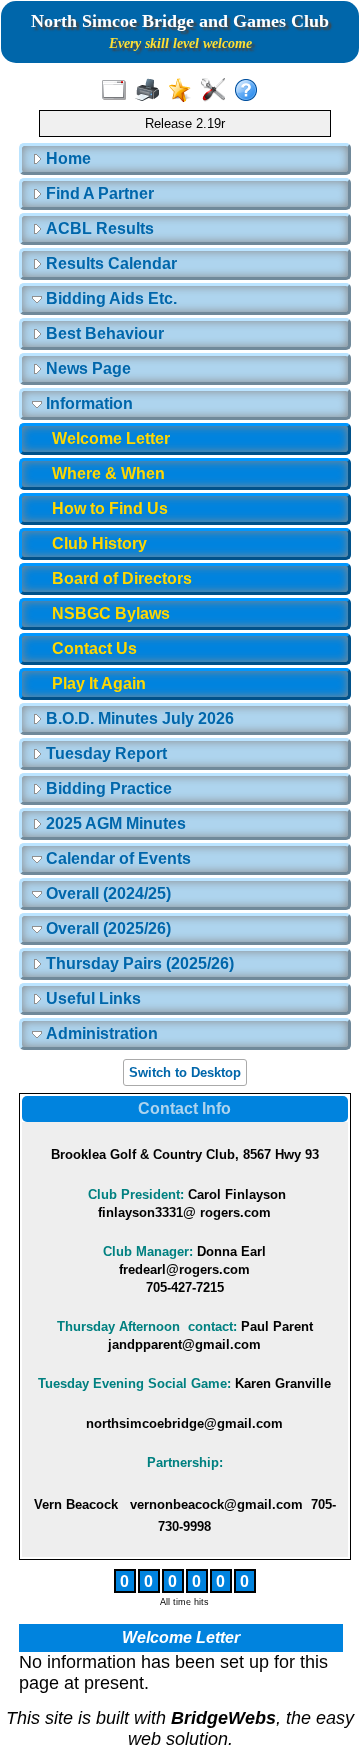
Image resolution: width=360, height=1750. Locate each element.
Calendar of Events (116, 858)
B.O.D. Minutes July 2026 (138, 718)
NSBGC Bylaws (111, 613)
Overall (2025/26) (106, 928)
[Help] (250, 91)
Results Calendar (109, 263)
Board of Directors (122, 578)
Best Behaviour (103, 333)
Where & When (108, 473)
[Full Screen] (118, 91)
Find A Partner (98, 193)
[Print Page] (151, 91)
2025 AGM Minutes (114, 823)
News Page (86, 368)
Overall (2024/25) (106, 893)
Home (66, 158)
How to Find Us (110, 508)
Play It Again (99, 683)
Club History (99, 543)
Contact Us (94, 648)
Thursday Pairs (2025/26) (138, 963)
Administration (100, 1033)
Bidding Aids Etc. (109, 298)
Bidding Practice (107, 788)
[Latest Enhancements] (184, 91)
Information (87, 403)
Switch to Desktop (185, 1072)
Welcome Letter (111, 438)
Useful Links (91, 998)
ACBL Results (98, 228)
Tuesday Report (104, 753)
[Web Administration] (217, 91)
